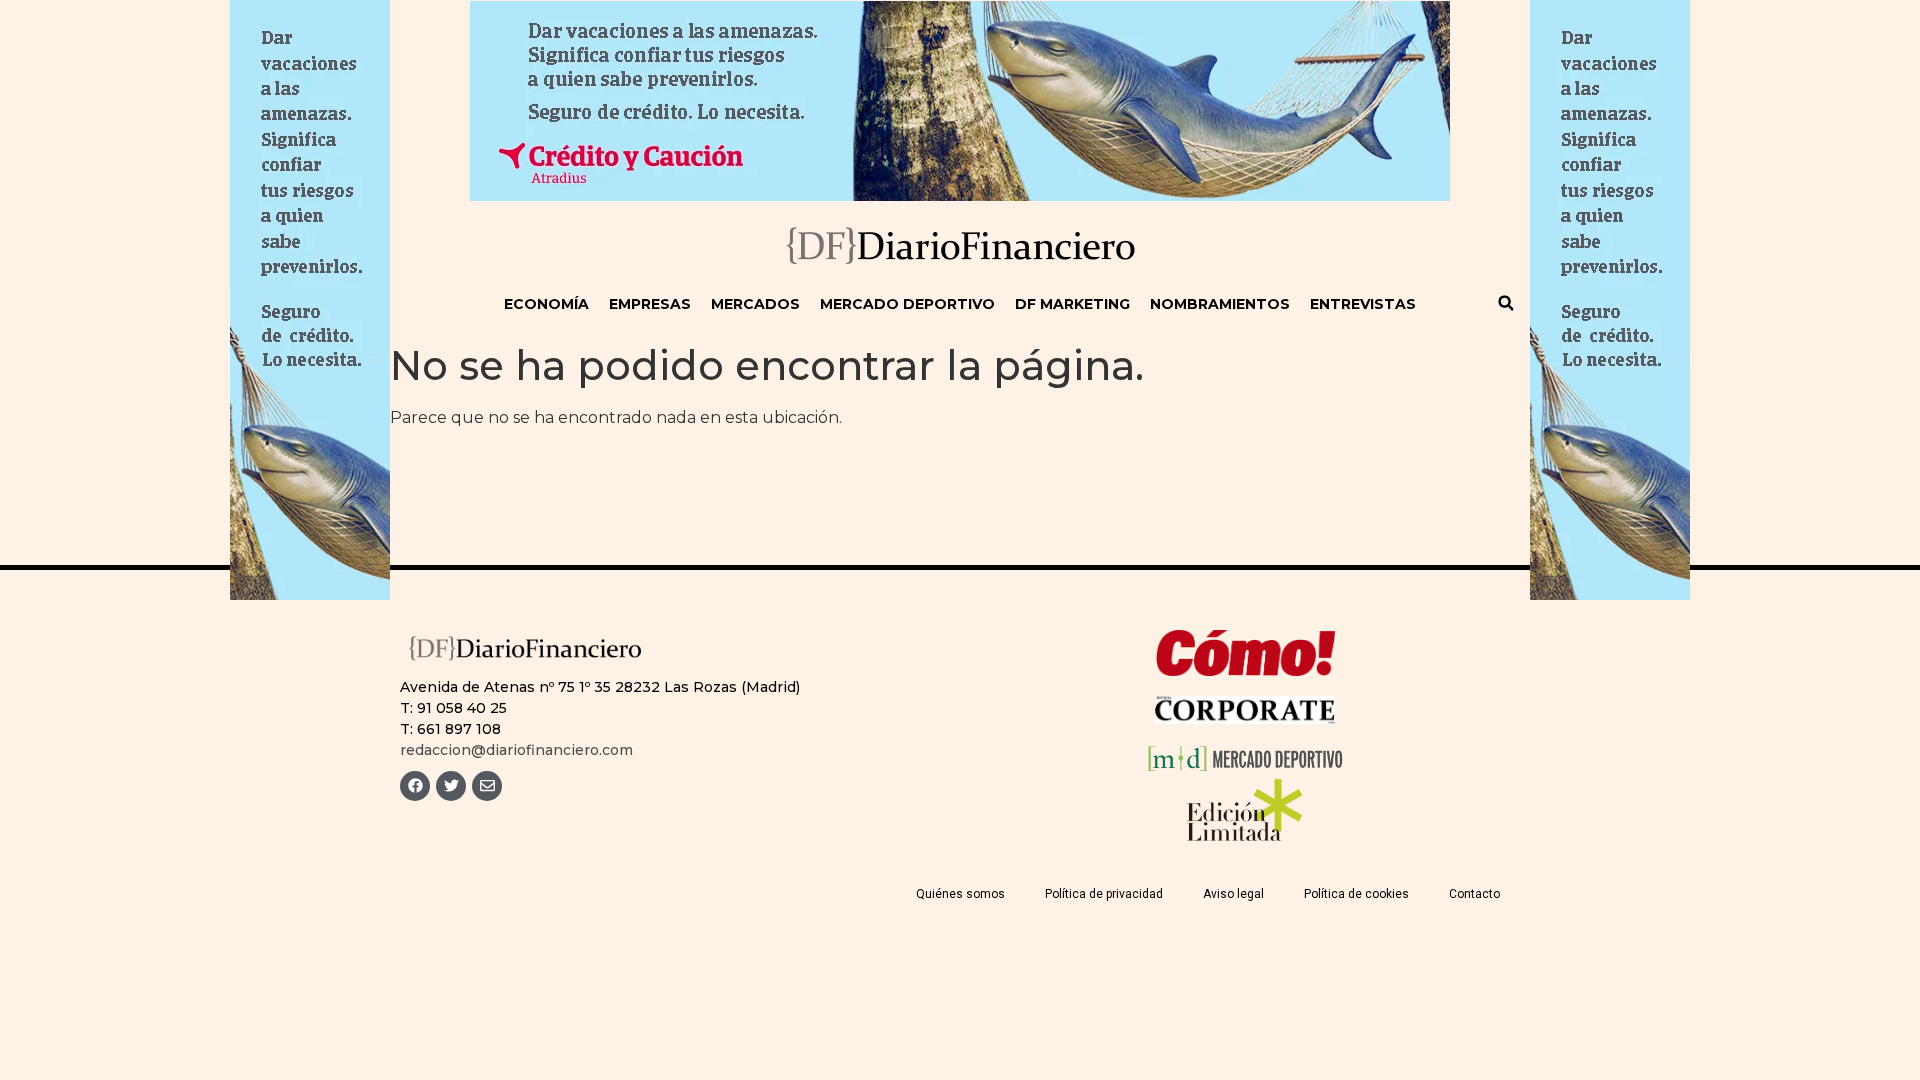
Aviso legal (1233, 894)
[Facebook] (415, 786)
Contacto (1474, 894)
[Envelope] (487, 786)
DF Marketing (1072, 304)
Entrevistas (1363, 304)
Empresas (650, 304)
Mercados (755, 304)
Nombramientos (1220, 304)
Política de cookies (1356, 894)
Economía (546, 304)
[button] (1506, 303)
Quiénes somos (960, 894)
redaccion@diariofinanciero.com (516, 750)
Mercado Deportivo (907, 304)
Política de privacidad (1104, 894)
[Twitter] (451, 786)
